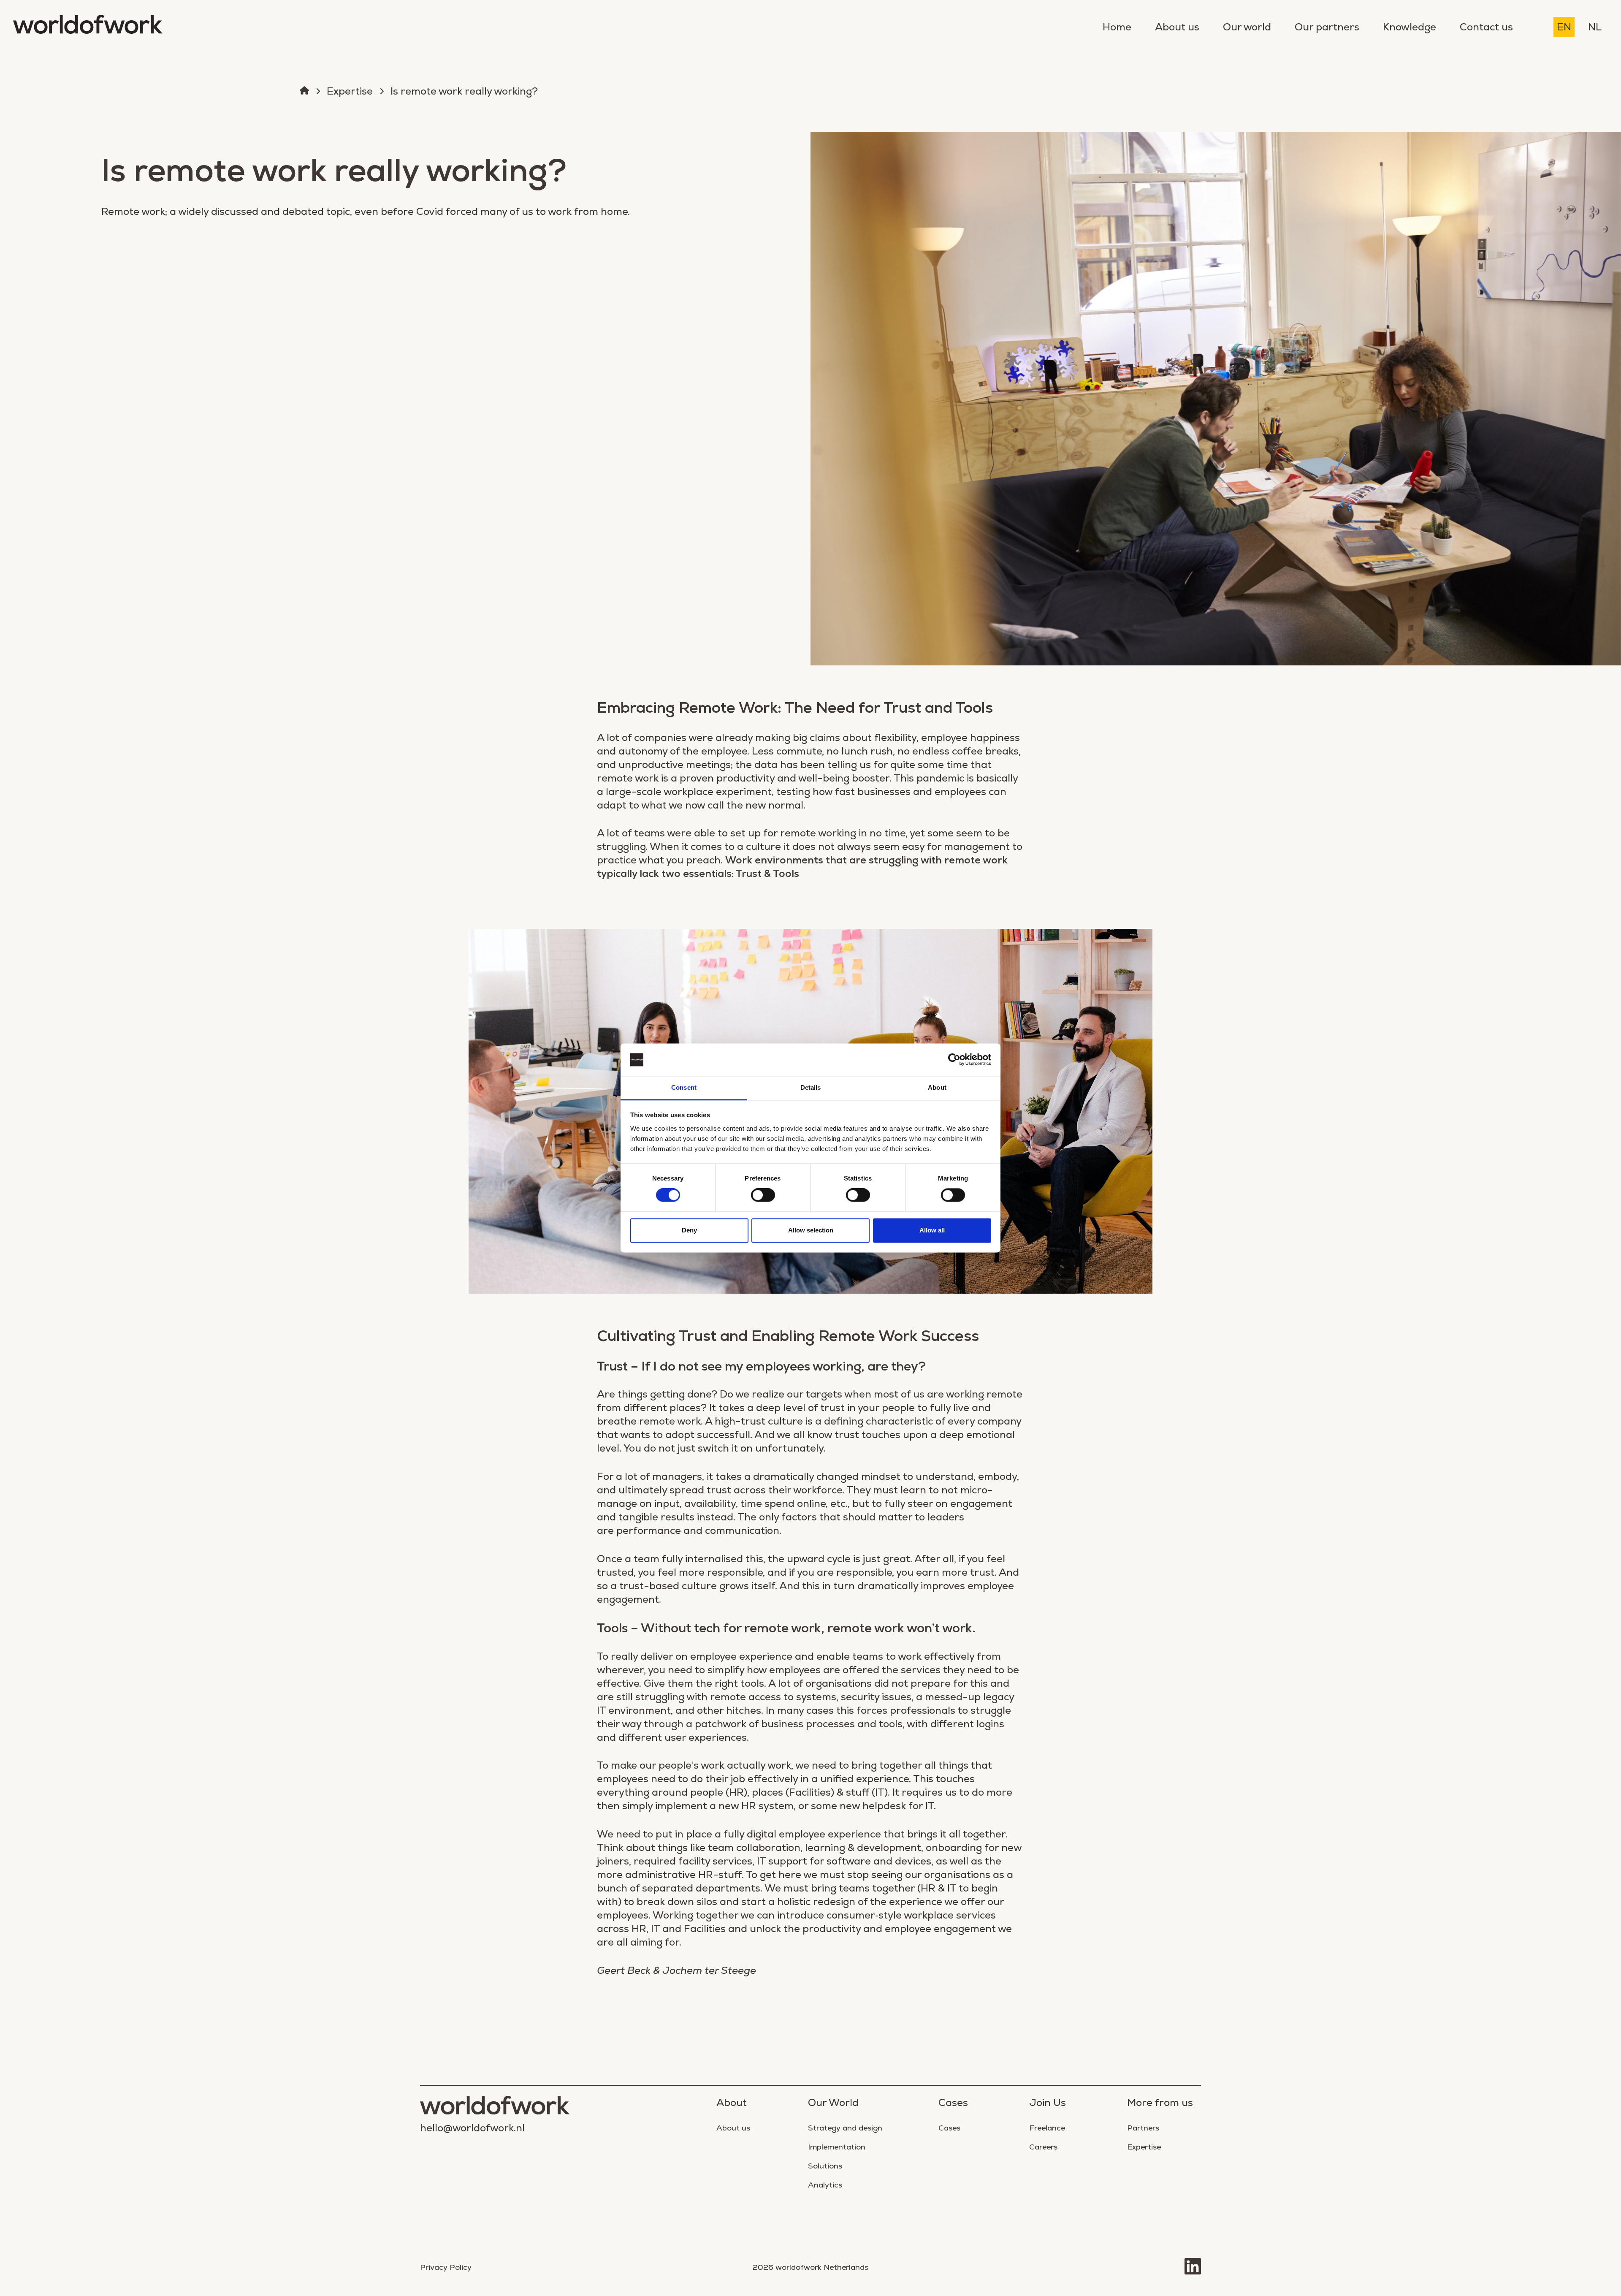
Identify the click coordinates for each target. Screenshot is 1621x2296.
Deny (689, 1230)
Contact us (1486, 27)
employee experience (741, 1656)
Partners (1143, 2128)
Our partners (1327, 27)
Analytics (825, 2185)
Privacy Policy (446, 2267)
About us (1177, 27)
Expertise (350, 91)
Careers (1043, 2147)
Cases (949, 2128)
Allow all (932, 1230)
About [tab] (937, 1087)
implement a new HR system (724, 1806)
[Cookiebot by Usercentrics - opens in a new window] (954, 1060)
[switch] (763, 1195)
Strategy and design (845, 2128)
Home (1117, 27)
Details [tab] (811, 1087)
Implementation (837, 2147)
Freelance (1047, 2128)
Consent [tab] (684, 1087)
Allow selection (811, 1230)
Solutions (825, 2166)
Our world (1247, 27)
